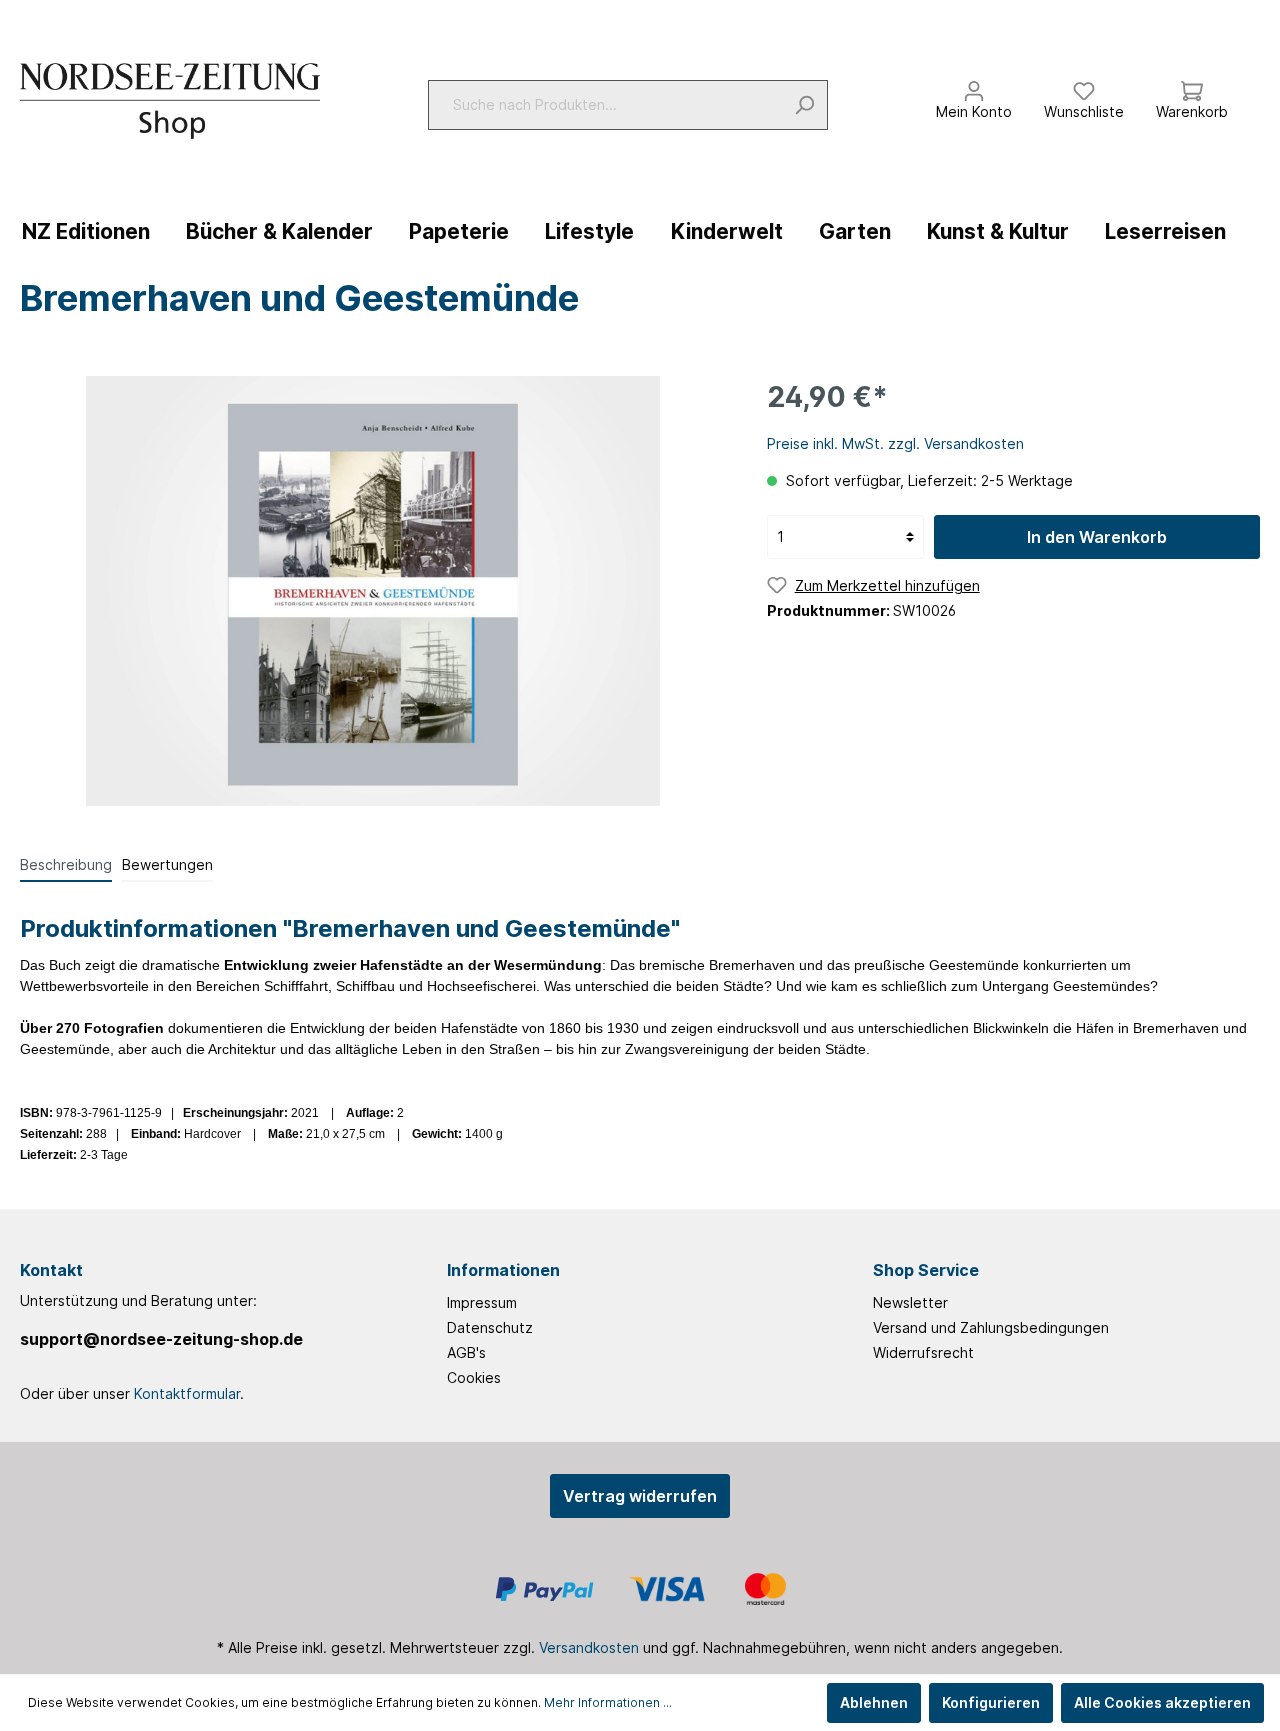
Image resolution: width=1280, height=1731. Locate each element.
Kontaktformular (187, 1393)
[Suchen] (804, 105)
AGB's (466, 1352)
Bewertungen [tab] (167, 864)
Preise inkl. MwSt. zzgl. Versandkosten (895, 443)
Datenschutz (490, 1327)
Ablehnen (874, 1702)
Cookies (474, 1377)
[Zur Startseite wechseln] (170, 101)
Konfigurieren (991, 1702)
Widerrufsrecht (923, 1352)
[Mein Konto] (974, 86)
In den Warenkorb (1097, 537)
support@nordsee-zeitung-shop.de (161, 1339)
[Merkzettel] (1084, 86)
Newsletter (910, 1302)
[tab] (66, 864)
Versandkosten (589, 1647)
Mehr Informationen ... (608, 1702)
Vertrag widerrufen (640, 1496)
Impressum (482, 1302)
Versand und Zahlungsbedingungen (991, 1327)
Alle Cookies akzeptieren (1162, 1702)
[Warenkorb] (1192, 86)
